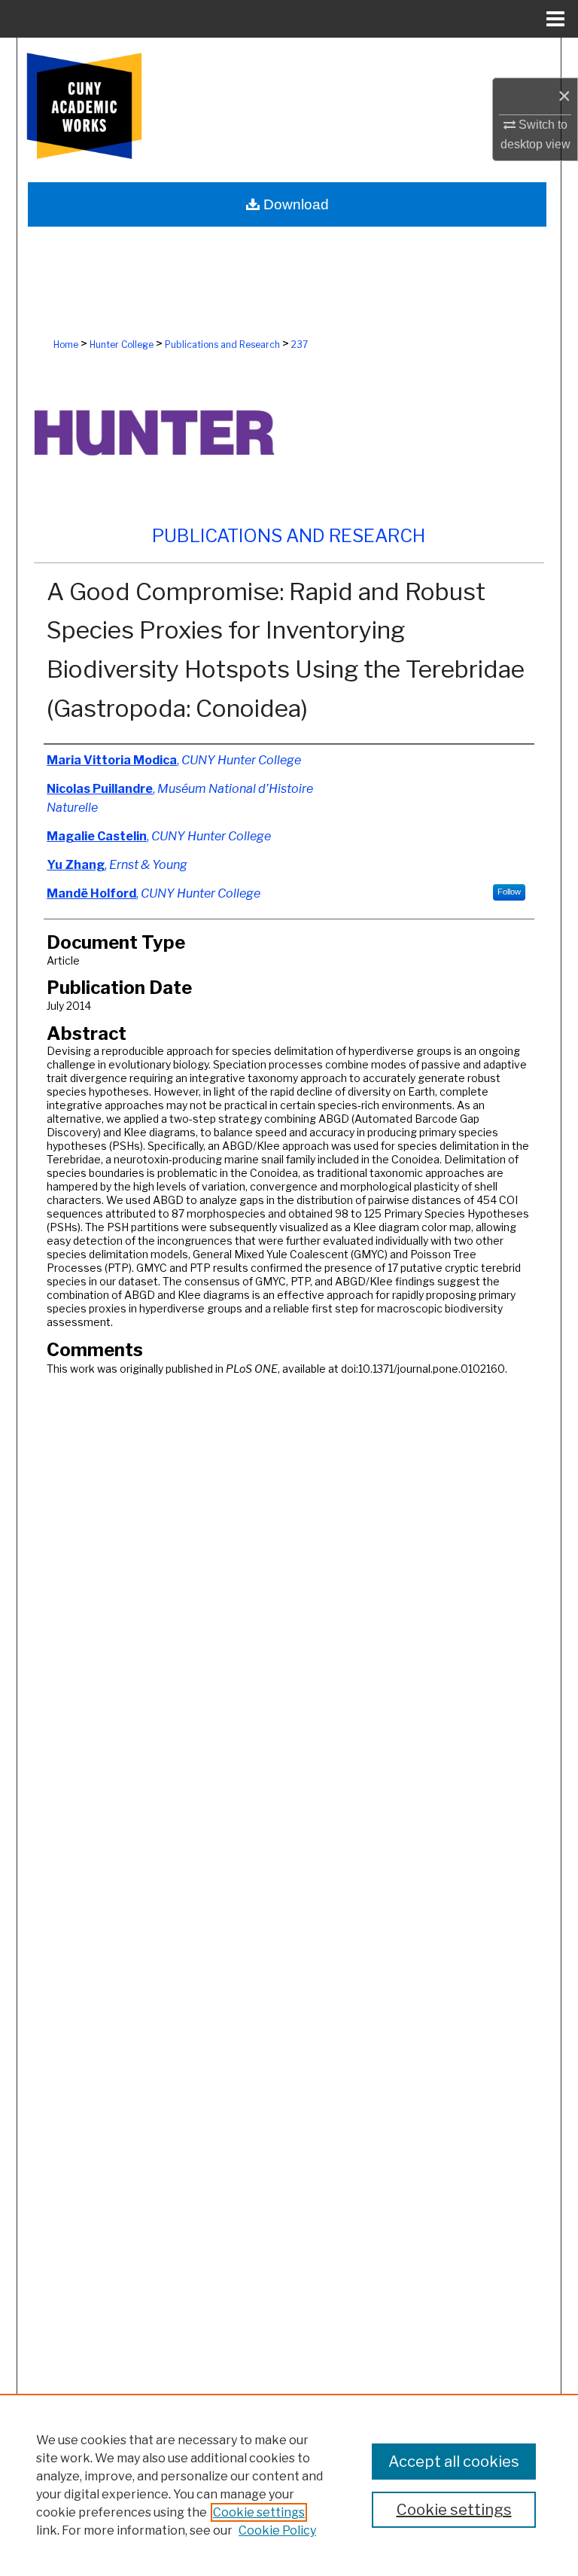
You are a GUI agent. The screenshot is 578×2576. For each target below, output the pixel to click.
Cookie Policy (277, 2530)
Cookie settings (259, 2512)
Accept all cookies (454, 2462)
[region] (289, 2485)
